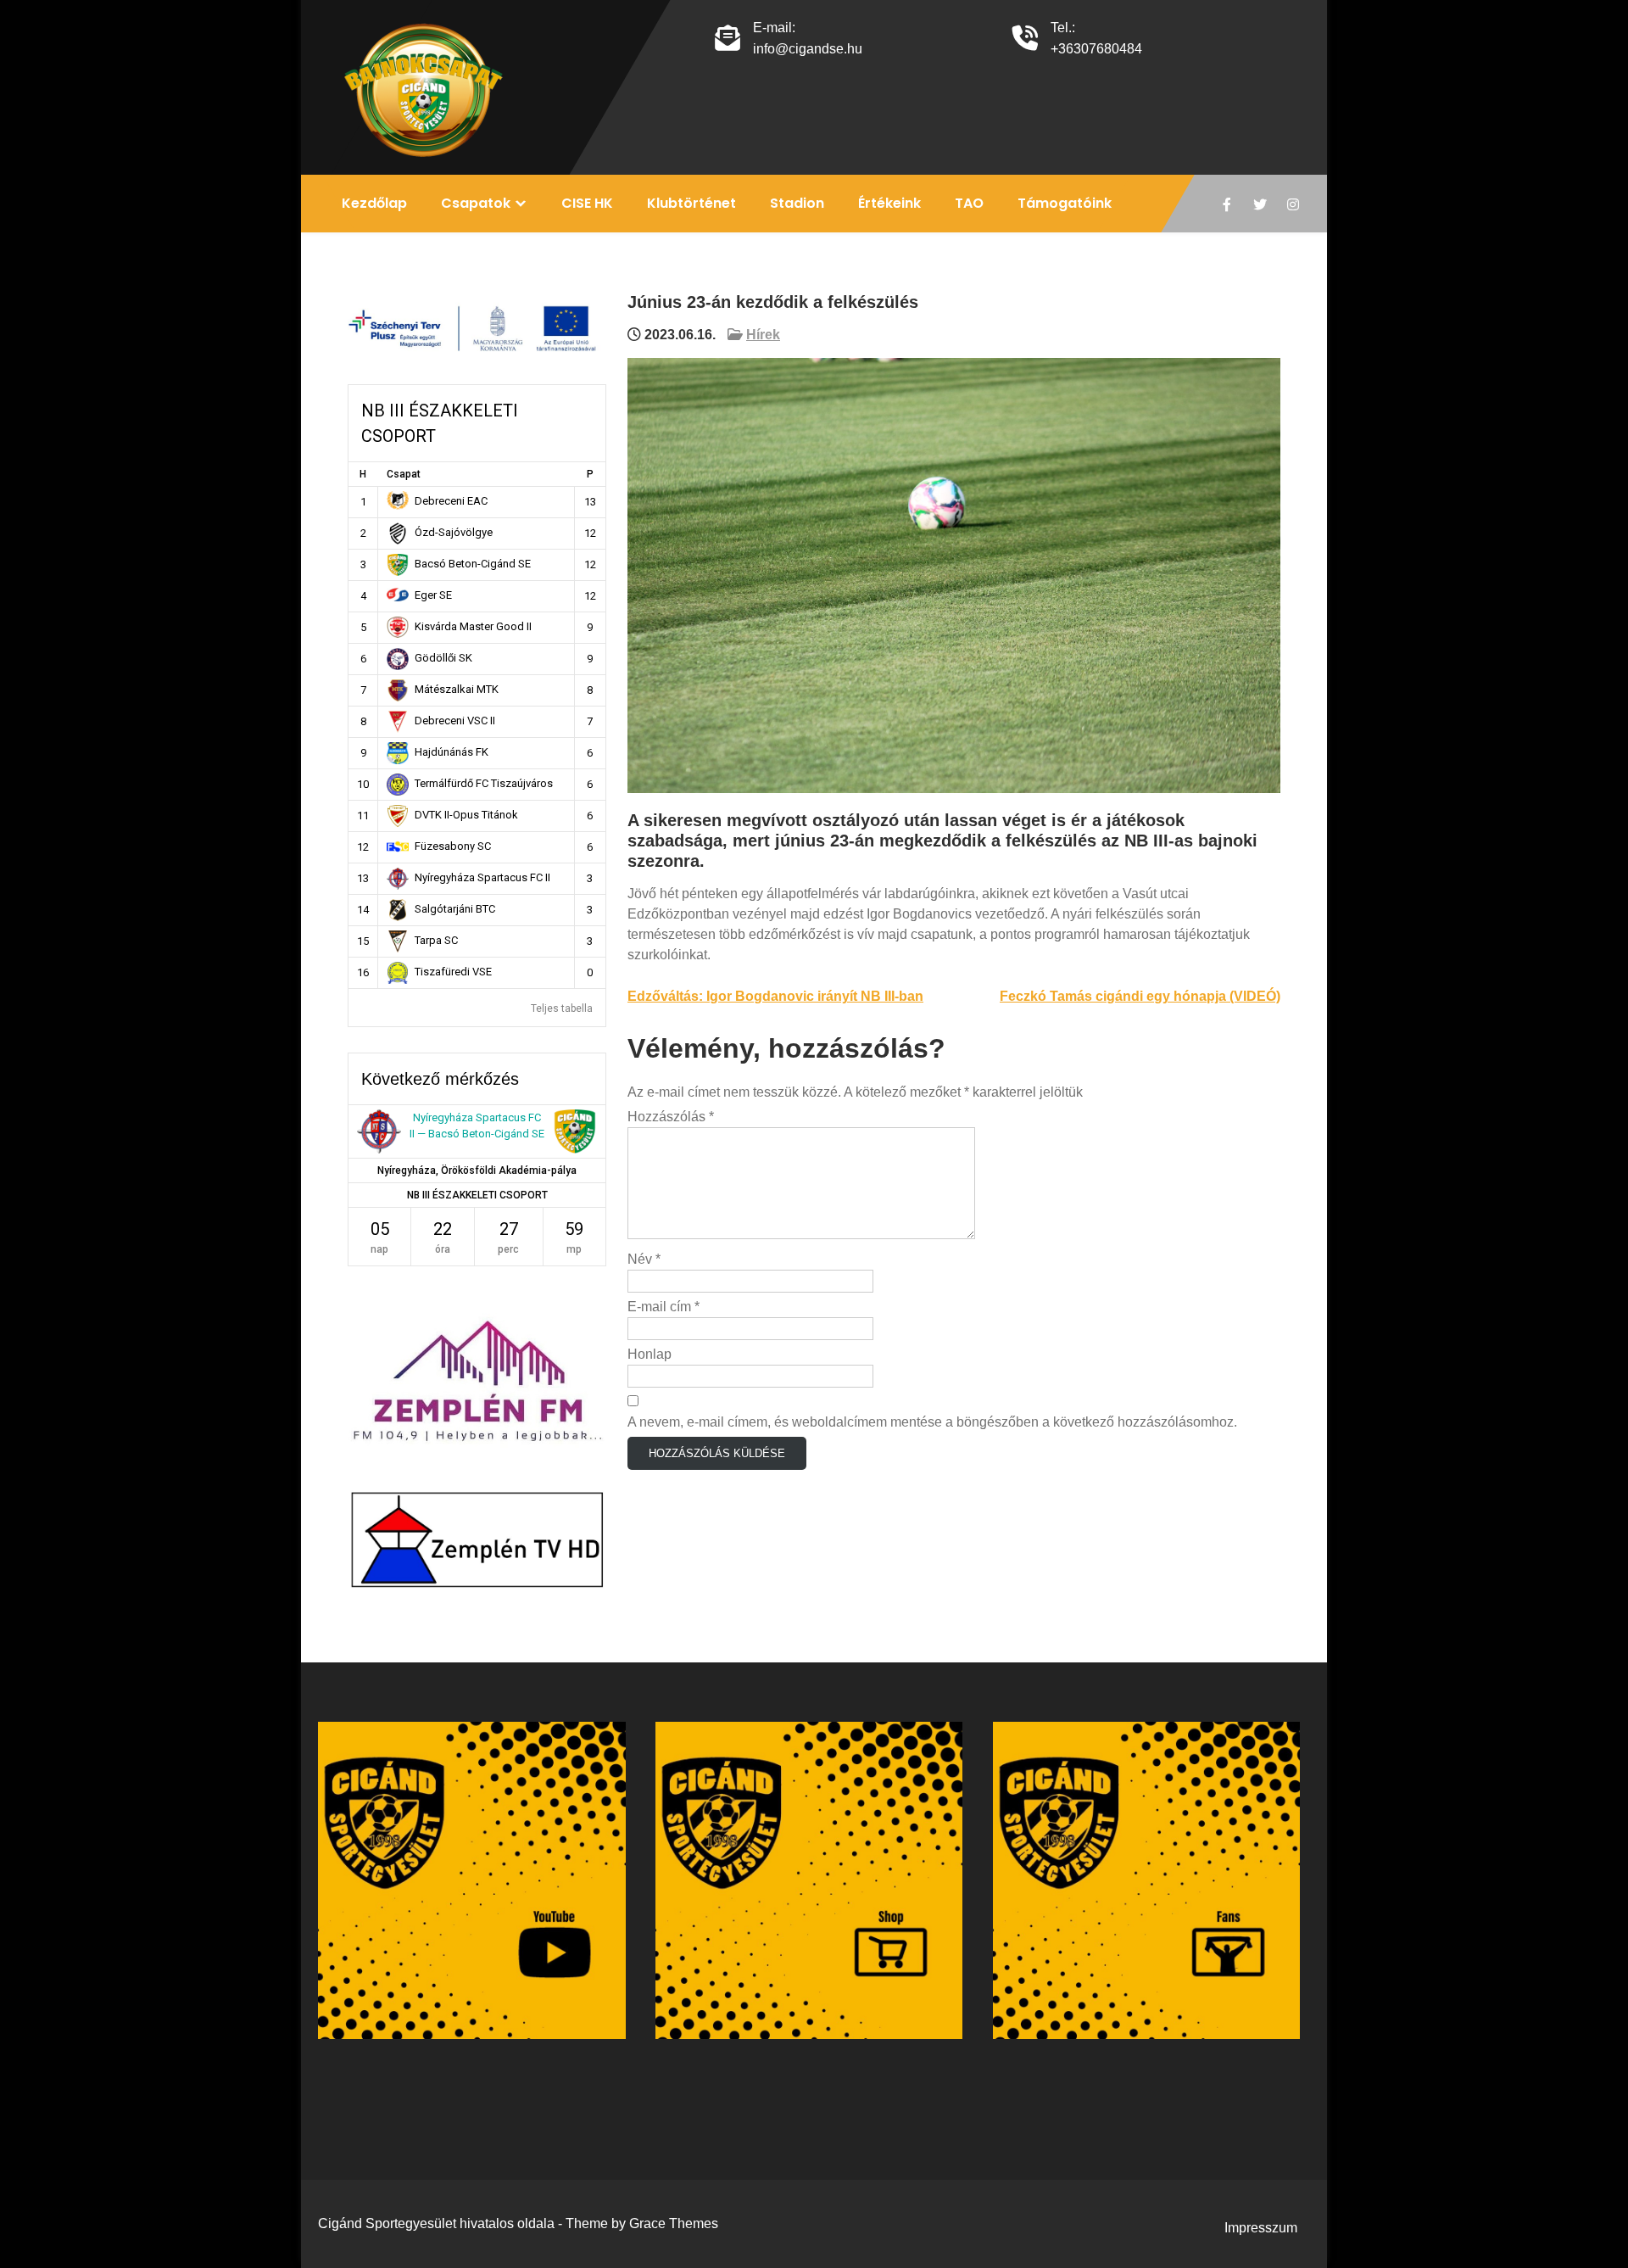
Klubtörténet (691, 203)
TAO (969, 203)
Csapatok (476, 203)
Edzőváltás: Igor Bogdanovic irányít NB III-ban (775, 996)
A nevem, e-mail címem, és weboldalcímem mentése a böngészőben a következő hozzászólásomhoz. (932, 1422)
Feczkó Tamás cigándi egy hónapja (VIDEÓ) (1140, 996)
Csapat (404, 474)
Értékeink (889, 203)
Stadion (797, 203)
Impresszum (1261, 2228)
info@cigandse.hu (808, 49)
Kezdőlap (374, 203)
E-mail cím (663, 1307)
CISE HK (587, 203)
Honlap (650, 1354)
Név (644, 1259)
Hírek (763, 335)
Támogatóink (1065, 203)
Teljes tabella (562, 1008)
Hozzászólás (671, 1117)
